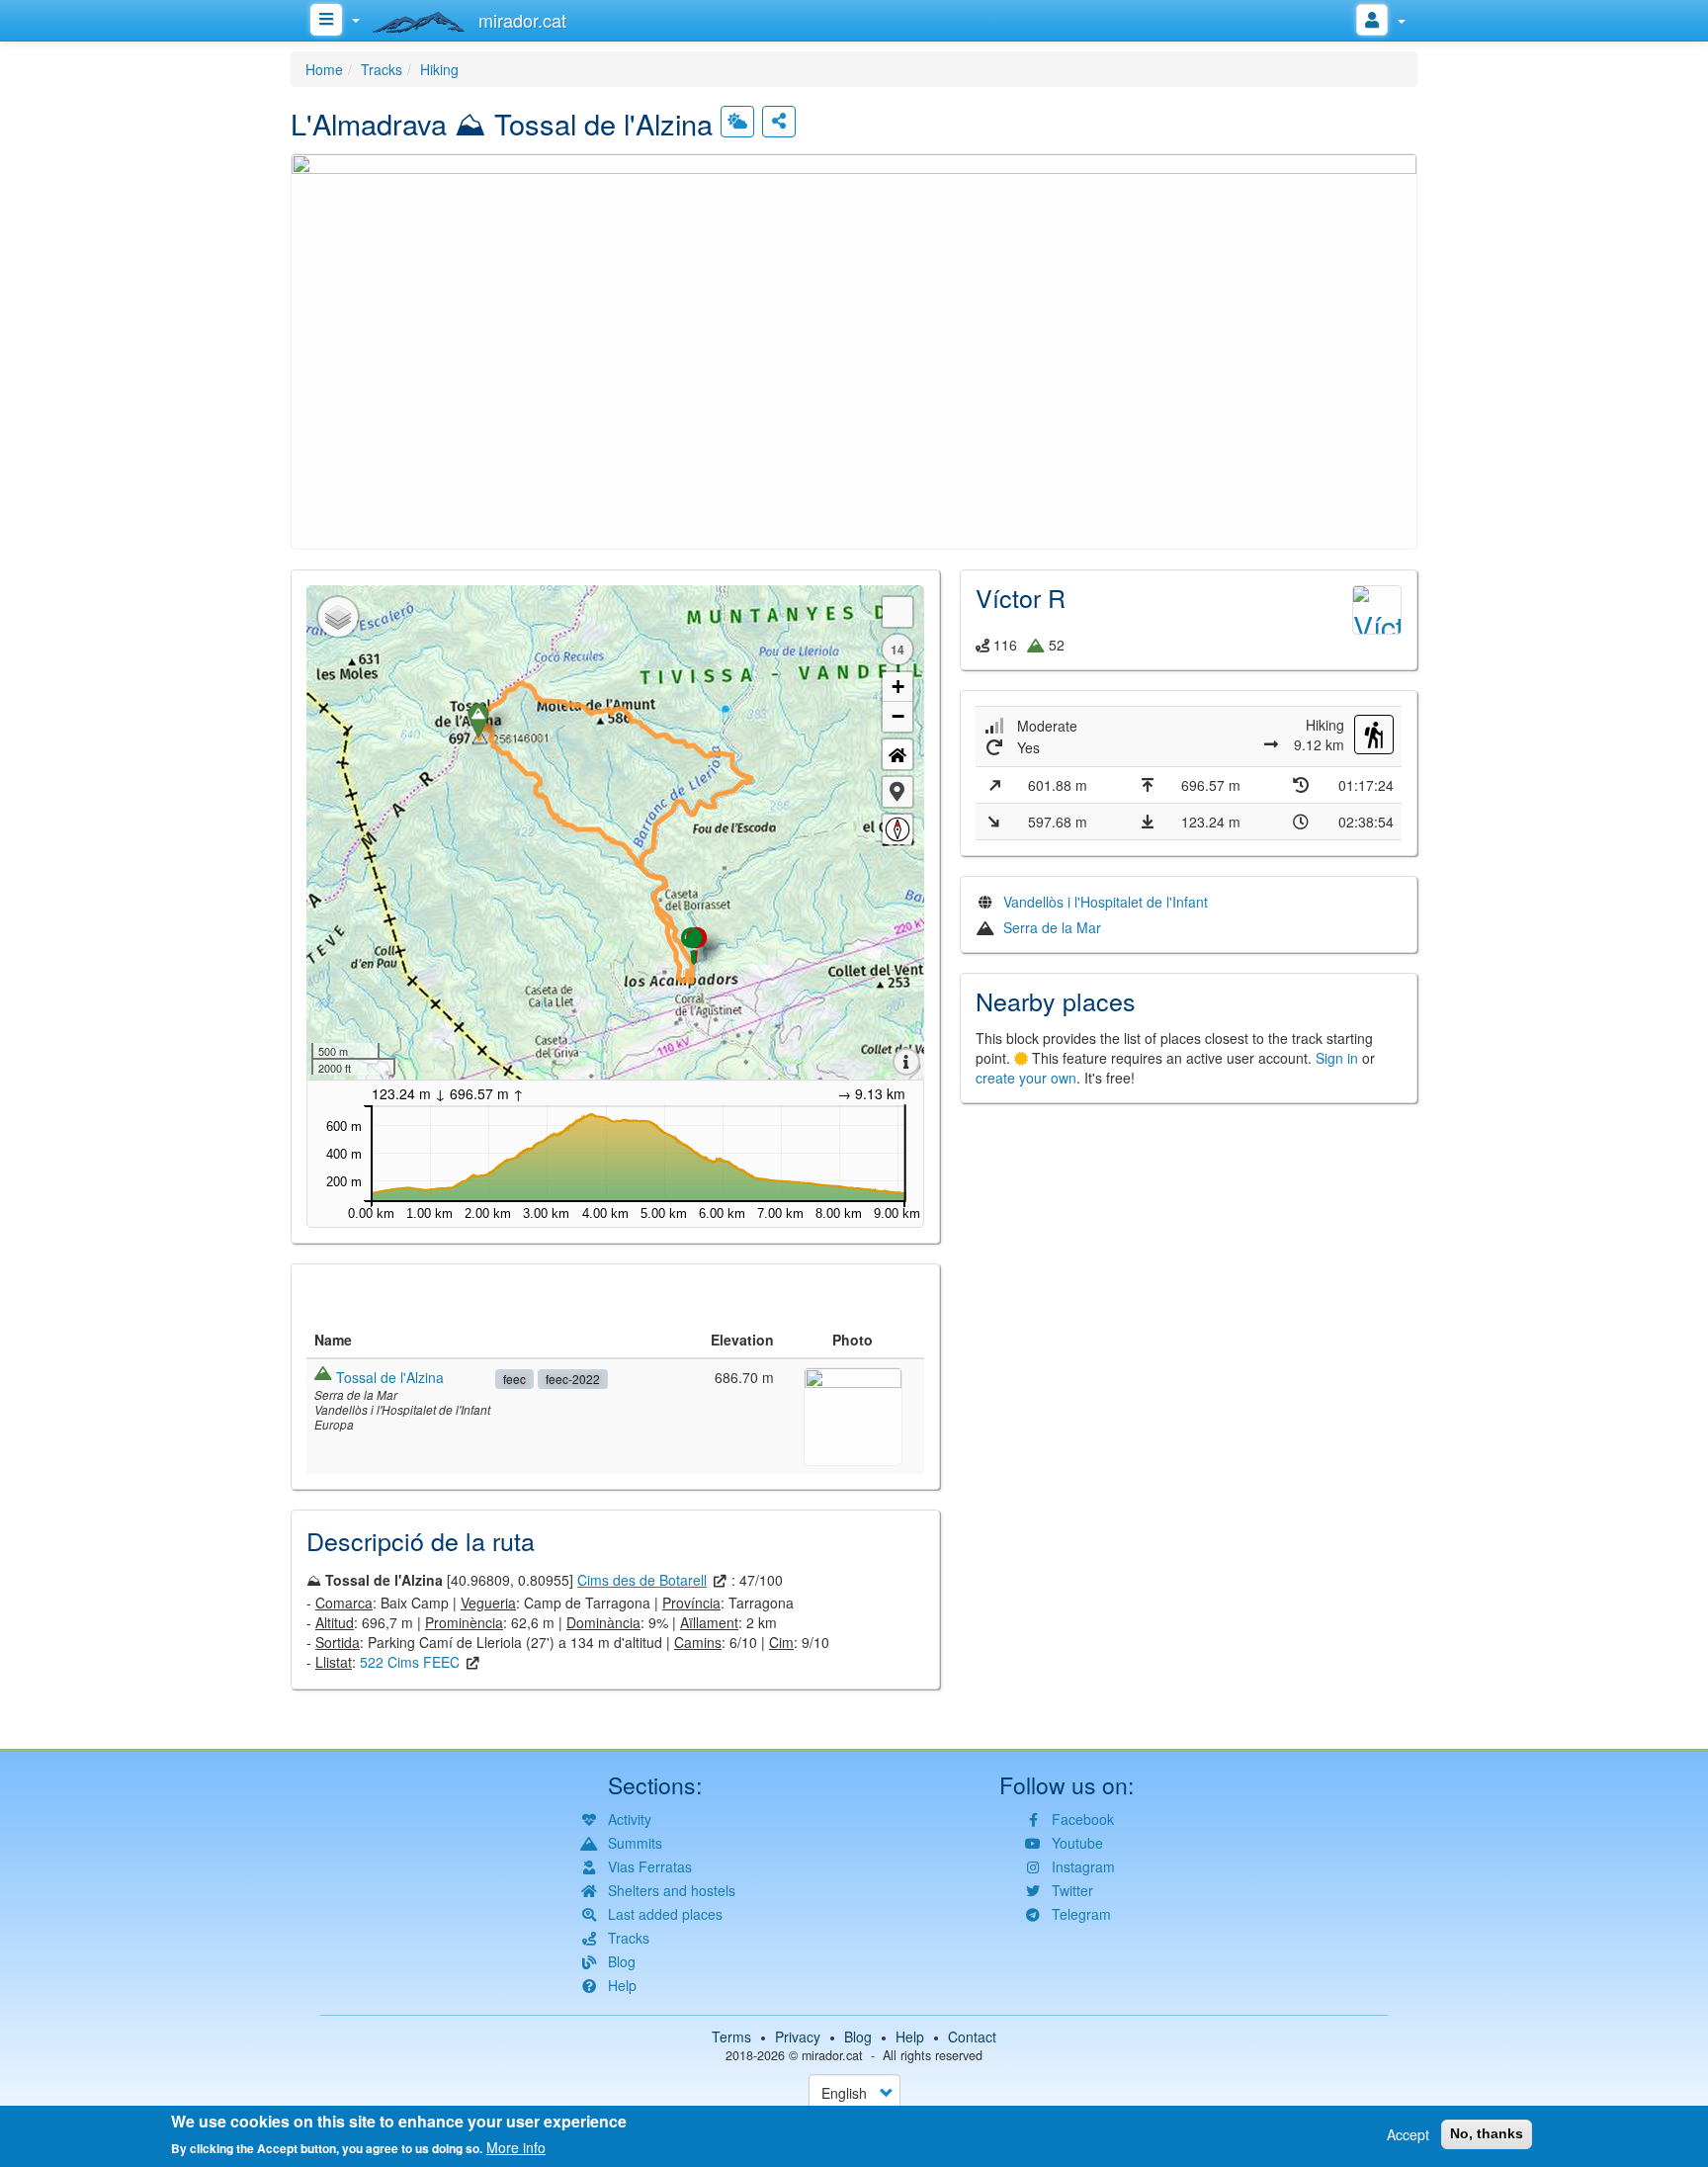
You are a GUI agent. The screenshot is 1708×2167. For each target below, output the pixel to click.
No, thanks (1487, 2133)
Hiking (439, 69)
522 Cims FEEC (410, 1662)
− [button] (898, 716)
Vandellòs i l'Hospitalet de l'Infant (1106, 902)
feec (514, 1379)
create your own (1026, 1078)
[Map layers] (338, 617)
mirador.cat (832, 2055)
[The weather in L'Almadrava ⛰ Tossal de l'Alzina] (737, 122)
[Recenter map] (897, 754)
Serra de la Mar (1052, 927)
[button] (854, 349)
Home (324, 69)
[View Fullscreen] (897, 612)
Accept (1408, 2134)
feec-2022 (573, 1379)
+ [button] (898, 687)
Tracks (382, 69)
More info (516, 2147)
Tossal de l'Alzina (390, 1377)
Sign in (1337, 1058)
